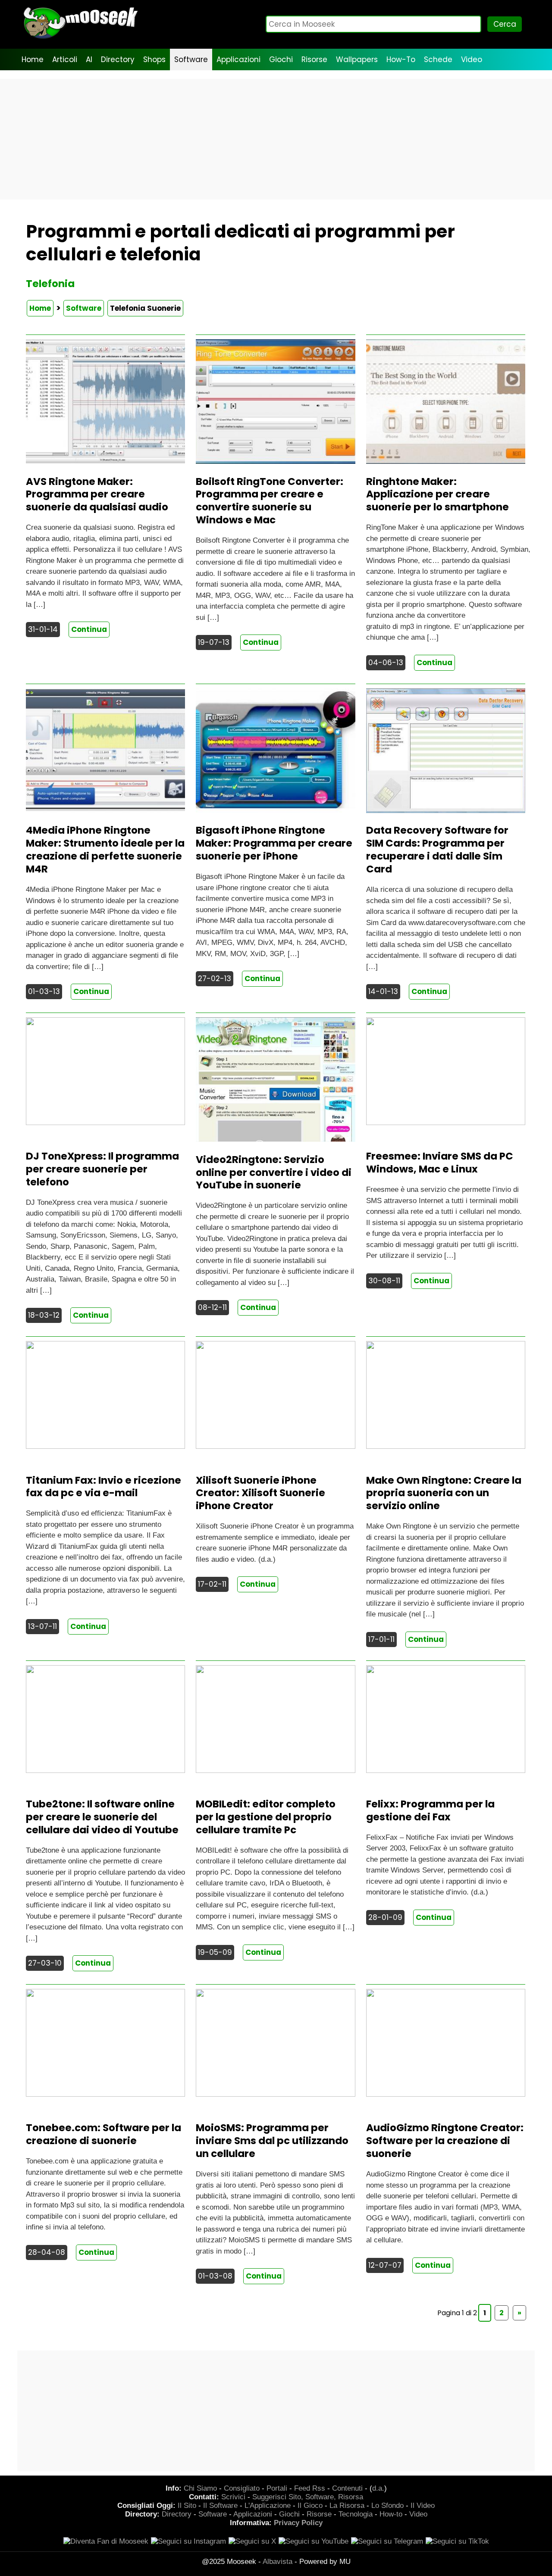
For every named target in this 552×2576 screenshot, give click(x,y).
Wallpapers (357, 59)
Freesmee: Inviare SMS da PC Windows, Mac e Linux (440, 1163)
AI (89, 59)
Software (191, 59)
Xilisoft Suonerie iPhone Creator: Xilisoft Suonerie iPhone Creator (260, 1493)
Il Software (220, 2506)
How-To (401, 59)
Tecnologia (356, 2514)
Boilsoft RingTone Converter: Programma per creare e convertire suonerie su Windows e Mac (270, 501)
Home (33, 59)
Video (472, 59)
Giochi (281, 59)
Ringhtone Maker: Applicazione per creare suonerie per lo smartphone (438, 494)
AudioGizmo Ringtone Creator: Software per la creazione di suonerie (445, 2141)
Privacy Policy (298, 2523)
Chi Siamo (200, 2488)
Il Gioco (310, 2506)
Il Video (423, 2506)
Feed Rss (310, 2488)
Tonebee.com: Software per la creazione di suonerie (103, 2134)
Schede (438, 59)
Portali (277, 2488)
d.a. (378, 2488)
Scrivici (233, 2497)
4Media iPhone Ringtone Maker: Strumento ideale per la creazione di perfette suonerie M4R (105, 850)
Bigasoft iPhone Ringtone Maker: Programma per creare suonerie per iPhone (274, 843)
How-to (391, 2514)
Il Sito (187, 2506)
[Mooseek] (80, 39)
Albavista (278, 2562)
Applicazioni (238, 59)
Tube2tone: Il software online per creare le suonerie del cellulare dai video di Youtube (102, 1817)
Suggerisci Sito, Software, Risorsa (308, 2497)
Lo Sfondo (387, 2506)
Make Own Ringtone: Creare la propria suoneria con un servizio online (444, 1493)
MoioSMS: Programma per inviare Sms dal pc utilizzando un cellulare (272, 2141)
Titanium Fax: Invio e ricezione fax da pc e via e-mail (103, 1487)
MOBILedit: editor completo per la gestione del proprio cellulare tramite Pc (266, 1817)
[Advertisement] (276, 139)
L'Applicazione (268, 2506)
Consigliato (242, 2488)
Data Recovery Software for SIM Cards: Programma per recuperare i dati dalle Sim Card (437, 850)
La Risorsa (347, 2506)
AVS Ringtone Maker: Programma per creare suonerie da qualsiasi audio (97, 494)
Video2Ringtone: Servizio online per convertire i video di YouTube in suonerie (274, 1172)
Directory (118, 59)
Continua (89, 629)
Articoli (65, 59)
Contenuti (347, 2488)
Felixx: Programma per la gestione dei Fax (430, 1810)
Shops (154, 59)
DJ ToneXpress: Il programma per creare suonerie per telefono (102, 1169)
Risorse (314, 59)
